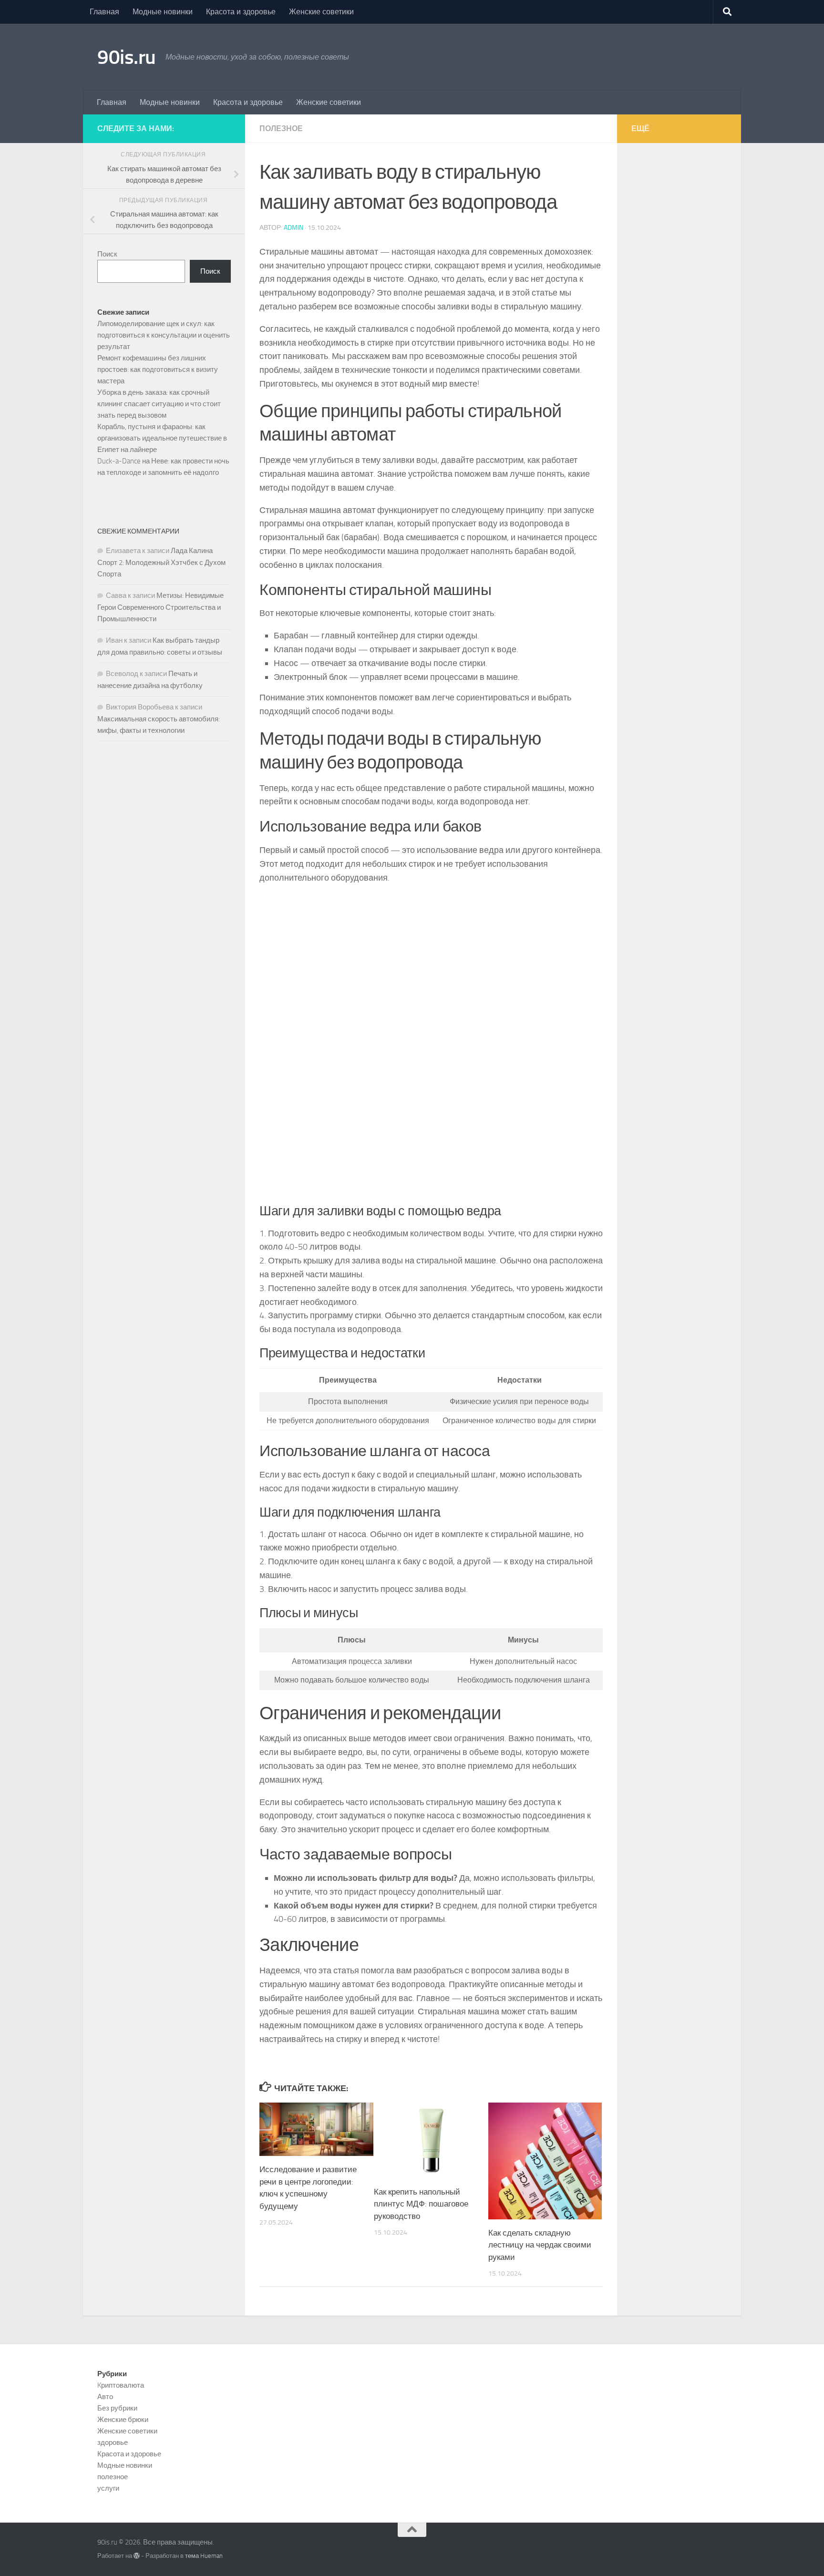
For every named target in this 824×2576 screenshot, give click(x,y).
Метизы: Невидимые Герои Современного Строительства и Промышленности (160, 607)
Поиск (107, 254)
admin (294, 228)
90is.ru (127, 57)
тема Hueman (204, 2556)
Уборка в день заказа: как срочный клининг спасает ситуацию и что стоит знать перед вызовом (159, 404)
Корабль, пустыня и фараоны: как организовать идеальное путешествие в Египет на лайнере (162, 438)
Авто (105, 2397)
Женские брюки (123, 2420)
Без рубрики (117, 2408)
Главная (104, 12)
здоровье (113, 2443)
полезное (281, 128)
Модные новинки (163, 12)
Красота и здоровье (241, 12)
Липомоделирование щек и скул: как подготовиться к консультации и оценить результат (164, 335)
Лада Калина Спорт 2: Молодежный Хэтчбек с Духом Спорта (161, 562)
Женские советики (321, 12)
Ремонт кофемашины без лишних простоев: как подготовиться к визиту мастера (158, 369)
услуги (108, 2488)
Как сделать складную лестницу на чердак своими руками (540, 2245)
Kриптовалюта (121, 2385)
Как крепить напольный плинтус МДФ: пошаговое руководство (421, 2204)
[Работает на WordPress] (137, 2556)
